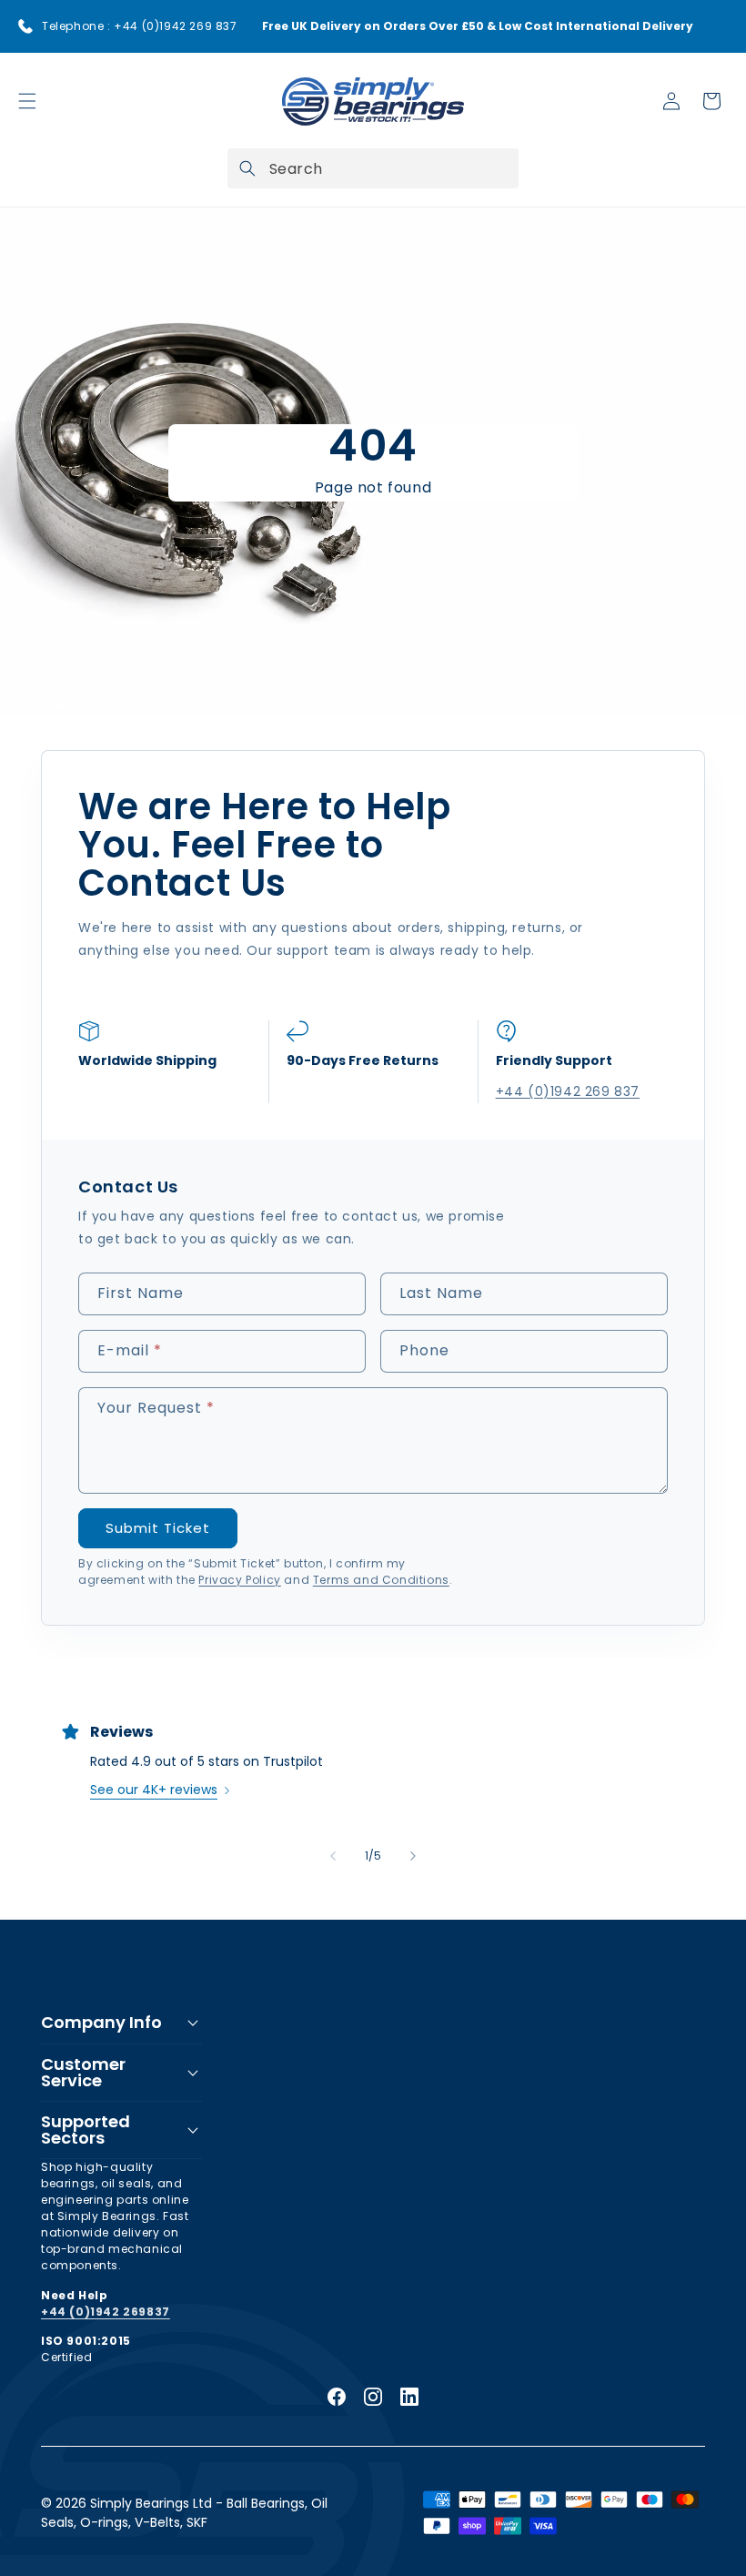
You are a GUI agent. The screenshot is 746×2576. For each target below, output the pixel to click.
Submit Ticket (158, 1528)
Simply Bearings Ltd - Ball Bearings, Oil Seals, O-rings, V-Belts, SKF (184, 2513)
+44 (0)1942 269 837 (568, 1091)
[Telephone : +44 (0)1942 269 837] (25, 26)
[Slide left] (333, 1856)
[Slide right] (413, 1856)
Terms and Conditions (381, 1580)
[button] (27, 101)
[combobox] (373, 168)
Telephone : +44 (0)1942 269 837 (140, 26)
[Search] (247, 168)
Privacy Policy (239, 1580)
